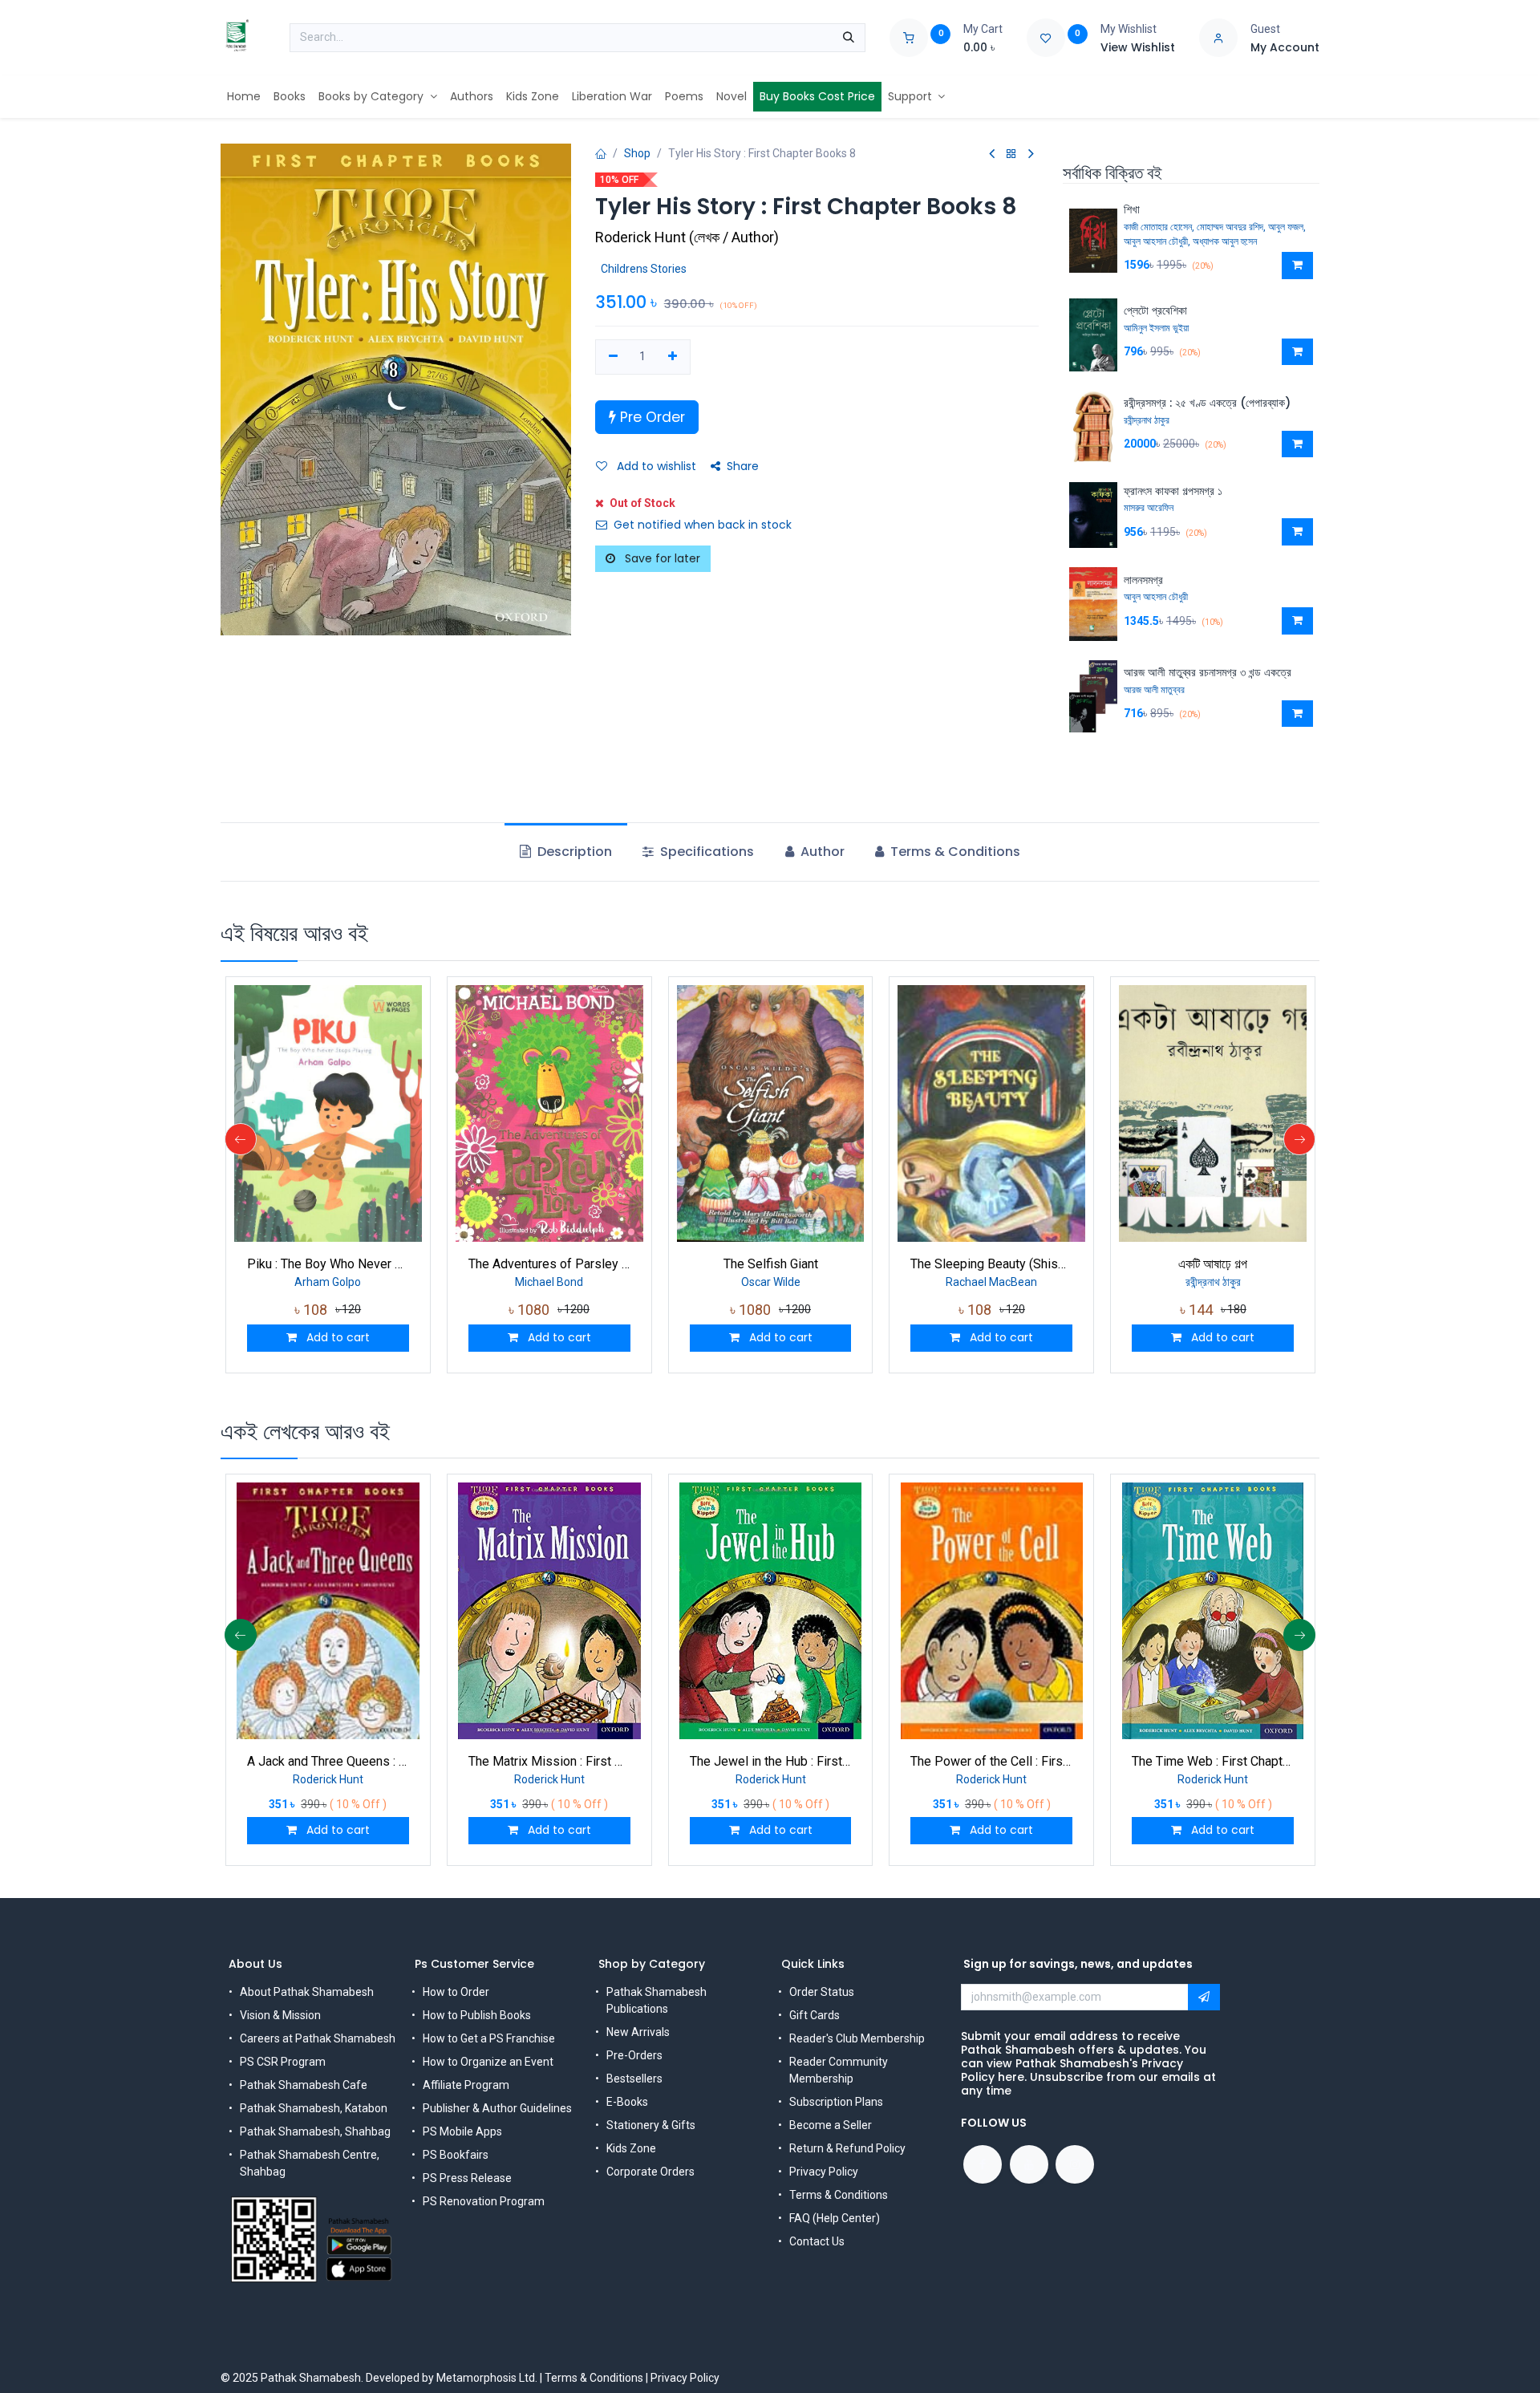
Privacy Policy (824, 2172)
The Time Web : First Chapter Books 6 (1213, 1761)
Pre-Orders (634, 2055)
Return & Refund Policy (847, 2148)
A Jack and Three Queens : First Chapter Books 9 (328, 1761)
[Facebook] (983, 2164)
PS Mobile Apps (462, 2131)
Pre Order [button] (650, 417)
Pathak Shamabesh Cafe (304, 2085)
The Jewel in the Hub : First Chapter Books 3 (771, 1761)
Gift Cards (815, 2015)
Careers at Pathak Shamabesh (318, 2038)
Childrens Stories (644, 269)
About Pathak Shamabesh (307, 1992)
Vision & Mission (280, 2015)
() (687, 237)
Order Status (822, 1992)
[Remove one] (613, 357)
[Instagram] (1075, 2164)
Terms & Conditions (839, 2195)
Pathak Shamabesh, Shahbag (315, 2131)
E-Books (627, 2102)
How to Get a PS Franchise (489, 2038)
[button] (1297, 266)
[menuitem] (244, 97)
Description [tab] (573, 852)
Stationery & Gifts (651, 2125)
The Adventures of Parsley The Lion (549, 1264)
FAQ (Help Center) (835, 2218)
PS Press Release (467, 2178)
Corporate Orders (650, 2172)
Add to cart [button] (336, 1337)
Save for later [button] (661, 558)
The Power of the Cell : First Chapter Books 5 (991, 1761)
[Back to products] (1011, 154)
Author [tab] (821, 852)
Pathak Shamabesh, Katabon (314, 2108)
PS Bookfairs (456, 2155)
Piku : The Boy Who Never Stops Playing (328, 1264)
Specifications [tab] (705, 852)
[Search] (849, 38)
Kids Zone (631, 2148)
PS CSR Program (283, 2062)
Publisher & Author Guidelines (497, 2108)
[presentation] (241, 1139)
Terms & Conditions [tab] (954, 852)
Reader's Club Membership (857, 2038)
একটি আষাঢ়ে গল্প (1213, 1264)
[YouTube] (1029, 2164)
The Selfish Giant (771, 1264)
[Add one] (673, 357)
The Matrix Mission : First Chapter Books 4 (549, 1761)
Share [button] (743, 466)
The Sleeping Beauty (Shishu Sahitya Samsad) (991, 1264)
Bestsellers (634, 2079)
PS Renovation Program (484, 2201)
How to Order (456, 1992)
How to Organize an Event (488, 2062)
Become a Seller (831, 2125)
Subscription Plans (836, 2102)
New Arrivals (638, 2032)
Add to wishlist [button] (655, 466)
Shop (637, 153)
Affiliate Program (466, 2085)
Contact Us (817, 2241)
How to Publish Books (477, 2015)
